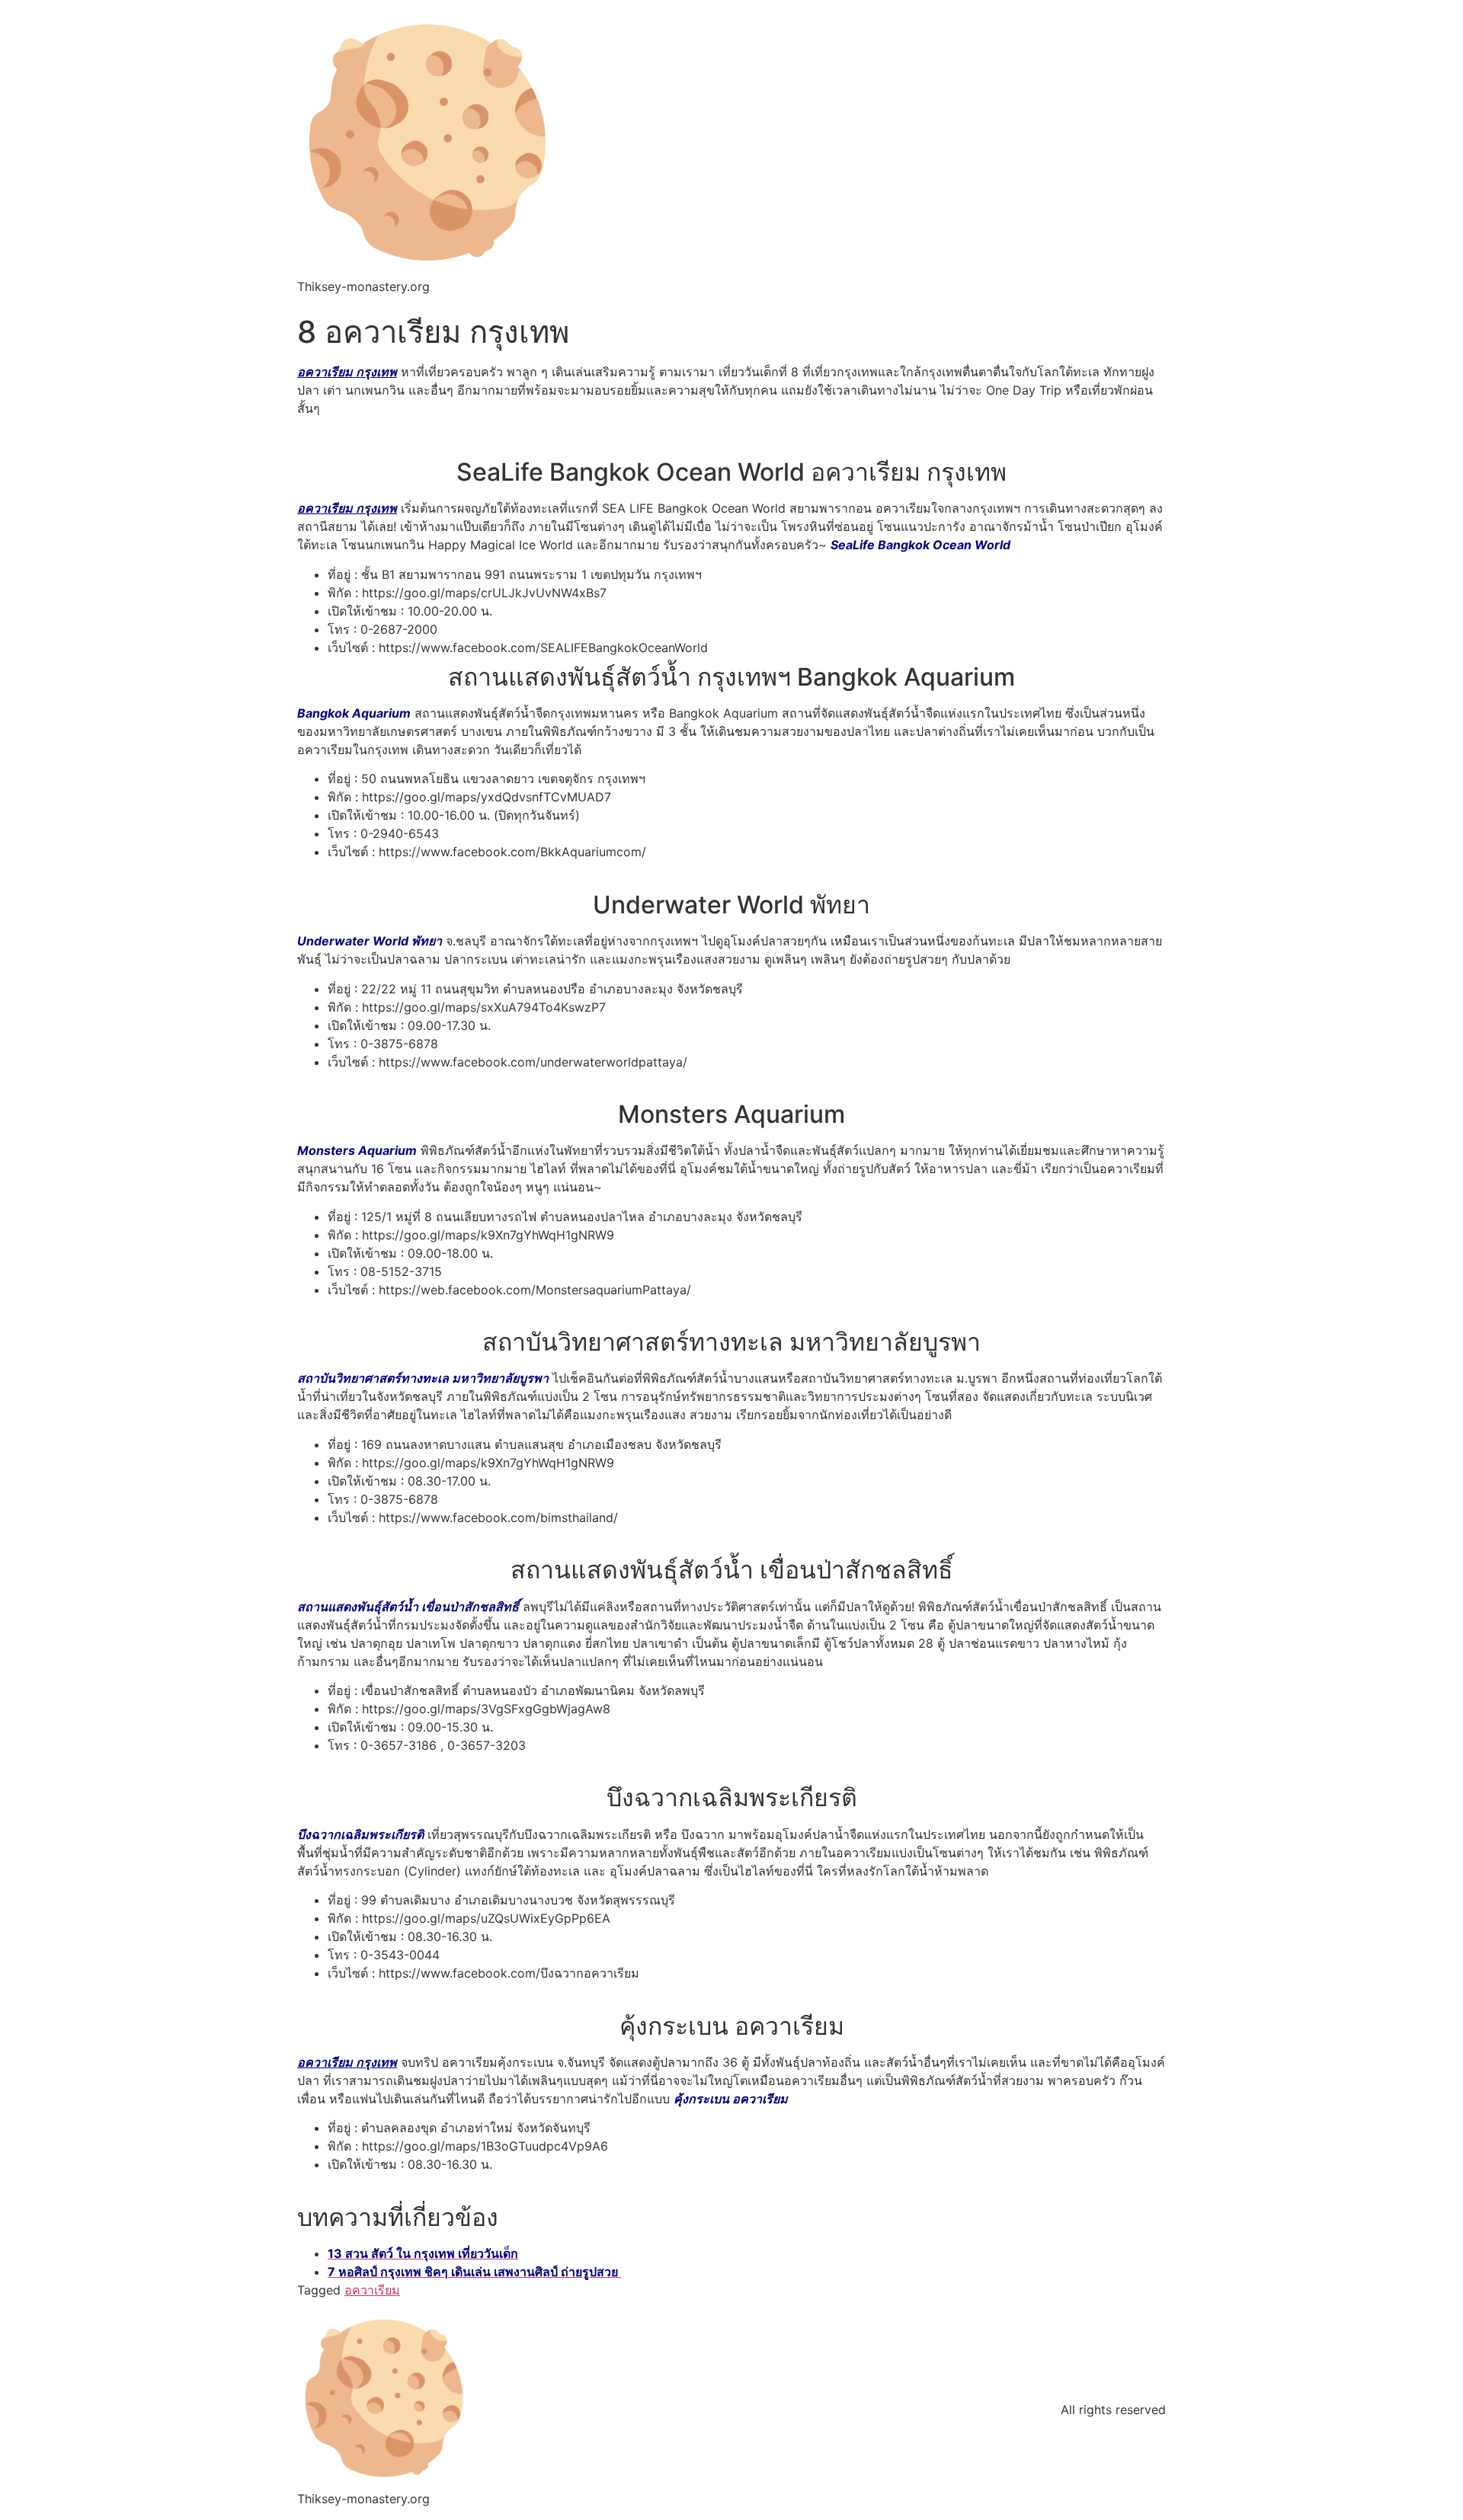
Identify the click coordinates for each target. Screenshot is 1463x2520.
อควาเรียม (372, 2290)
